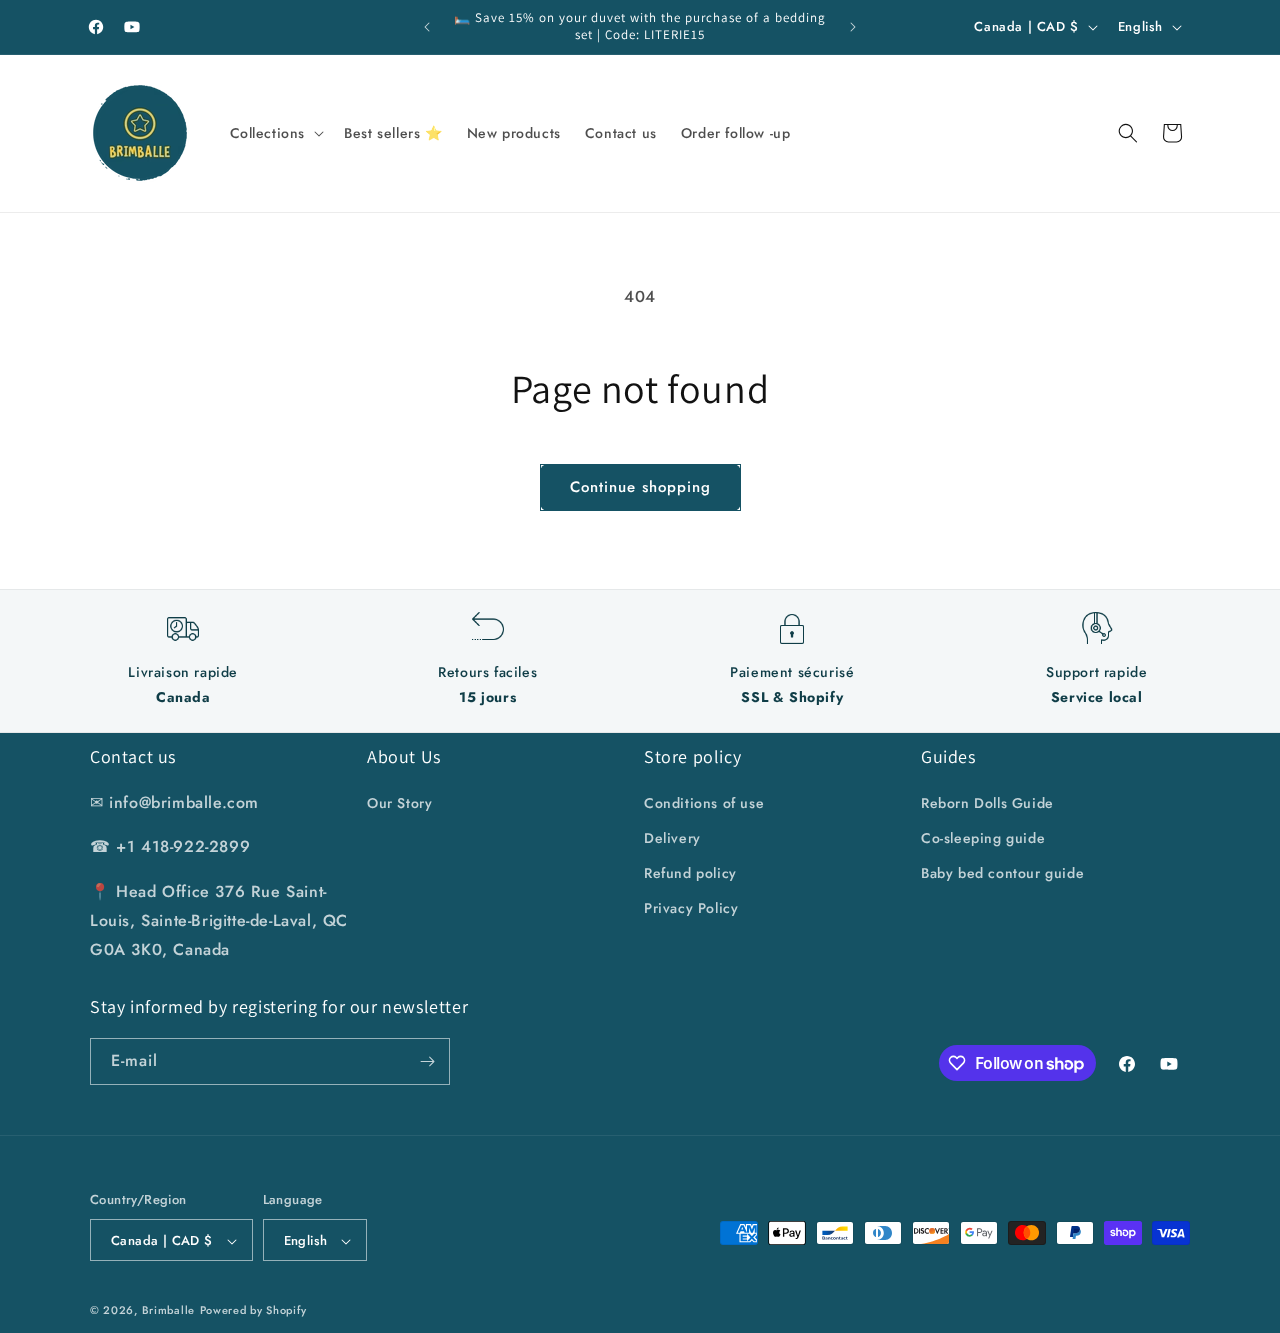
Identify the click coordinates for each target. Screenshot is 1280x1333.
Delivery (672, 838)
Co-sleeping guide (983, 838)
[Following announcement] (853, 27)
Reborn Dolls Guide (987, 803)
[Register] (427, 1061)
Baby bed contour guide (1002, 873)
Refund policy (690, 873)
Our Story (399, 803)
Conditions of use (704, 803)
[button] (275, 133)
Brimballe (168, 1311)
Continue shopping (640, 487)
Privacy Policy (691, 908)
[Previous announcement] (427, 27)
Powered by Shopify (253, 1311)
